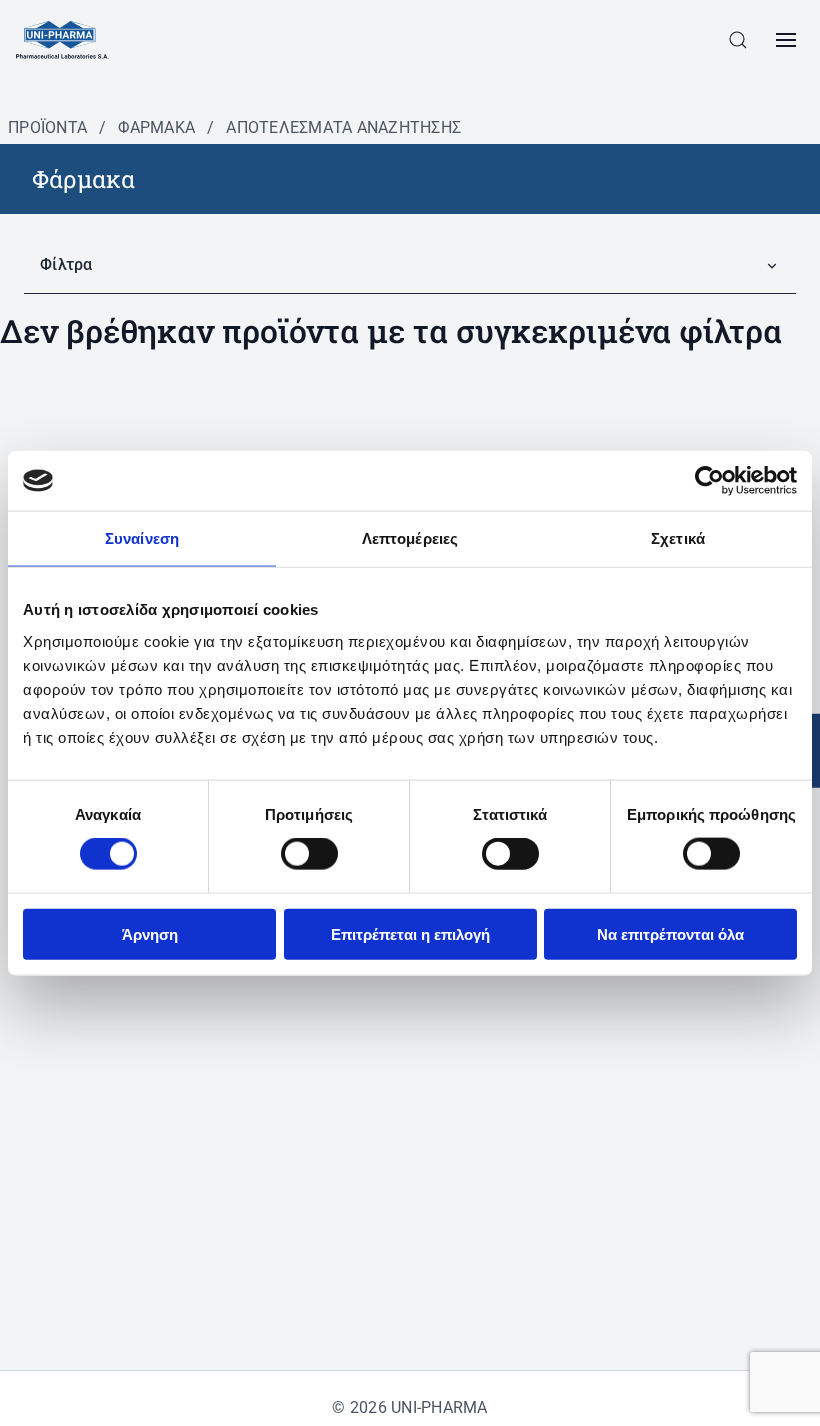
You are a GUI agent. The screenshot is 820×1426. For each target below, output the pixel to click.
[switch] (309, 854)
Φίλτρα (66, 264)
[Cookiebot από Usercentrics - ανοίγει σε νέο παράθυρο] (709, 481)
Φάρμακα (156, 127)
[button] (738, 40)
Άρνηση (150, 933)
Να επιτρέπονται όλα (670, 933)
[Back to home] (62, 40)
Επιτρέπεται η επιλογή (410, 933)
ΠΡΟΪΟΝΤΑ (47, 127)
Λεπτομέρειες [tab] (410, 538)
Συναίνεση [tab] (142, 538)
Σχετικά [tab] (678, 538)
